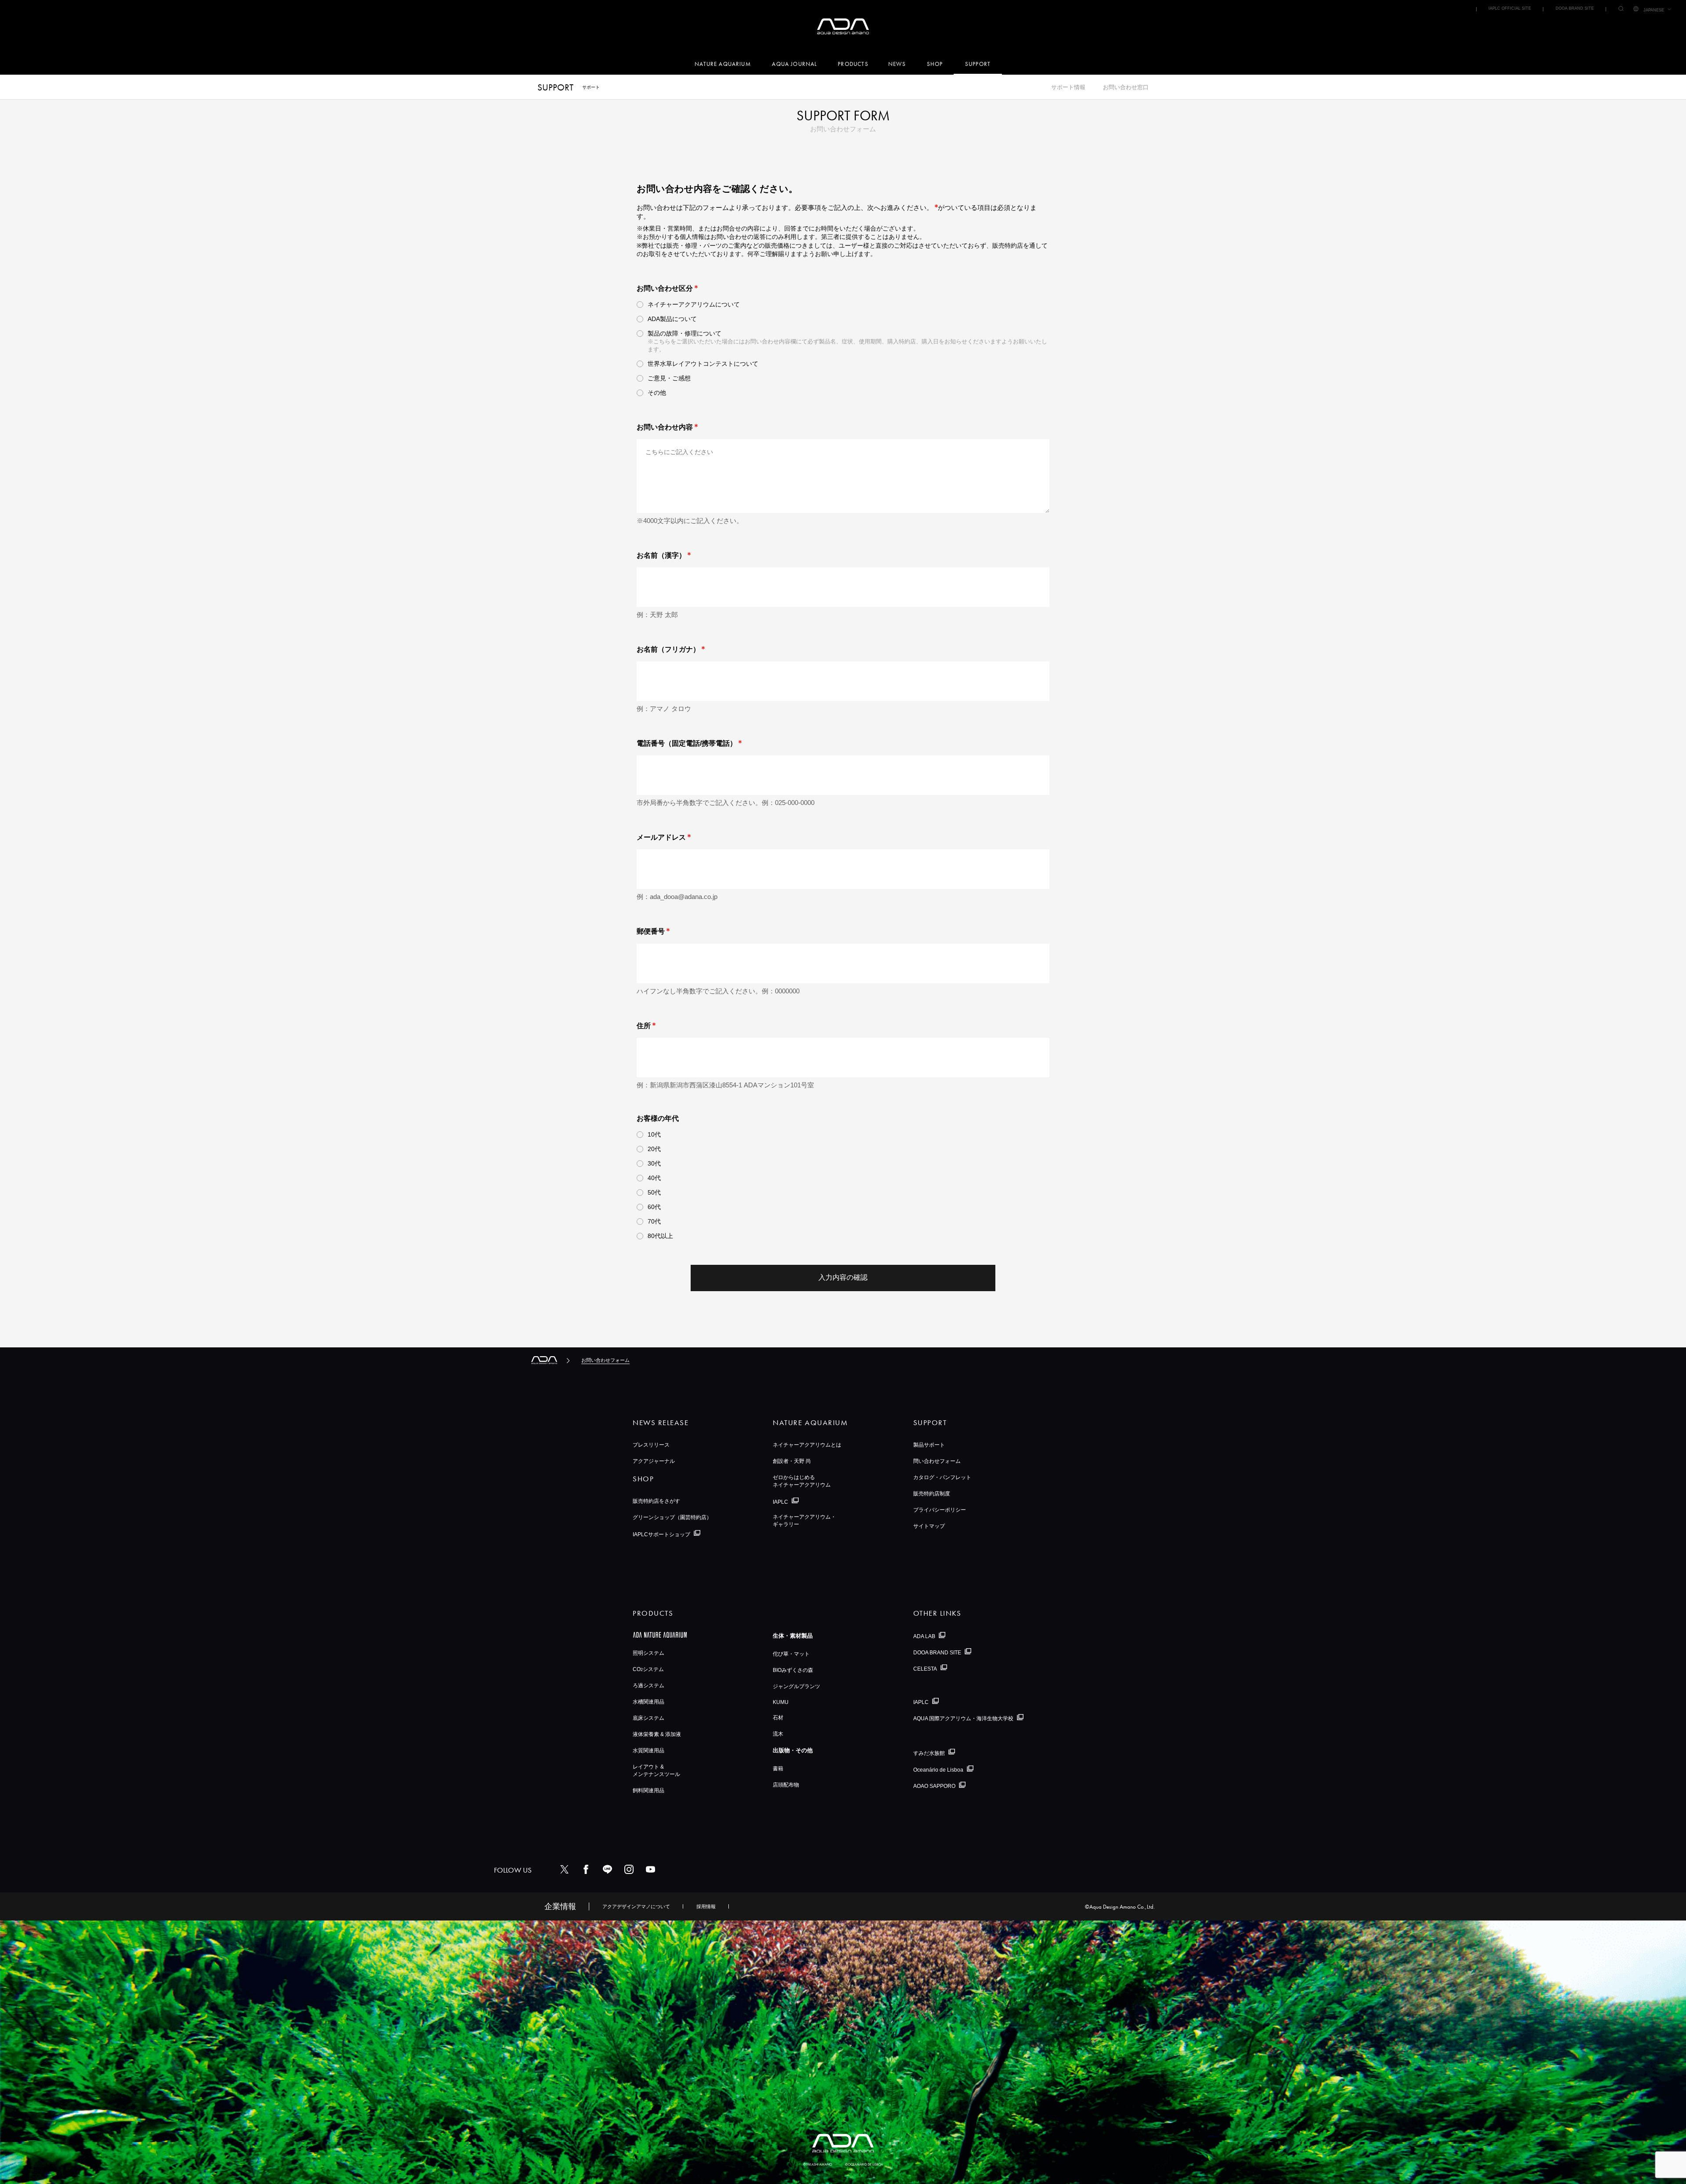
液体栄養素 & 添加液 (657, 1734)
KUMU (781, 1702)
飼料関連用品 (648, 1791)
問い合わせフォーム (937, 1461)
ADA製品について (672, 319)
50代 (654, 1192)
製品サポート (929, 1445)
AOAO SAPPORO (934, 1786)
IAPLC (780, 1502)
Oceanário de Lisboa (938, 1770)
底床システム (648, 1718)
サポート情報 (1068, 87)
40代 (654, 1178)
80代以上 (660, 1236)
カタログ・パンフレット (942, 1477)
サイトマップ (929, 1526)
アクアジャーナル (654, 1461)
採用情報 (706, 1906)
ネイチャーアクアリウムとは (807, 1445)
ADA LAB (924, 1636)
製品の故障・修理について (684, 333)
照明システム (648, 1653)
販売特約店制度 (932, 1494)
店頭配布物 (786, 1785)
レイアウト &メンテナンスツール (656, 1771)
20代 (654, 1149)
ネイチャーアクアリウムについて (694, 304)
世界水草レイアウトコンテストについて (703, 364)
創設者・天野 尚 (792, 1461)
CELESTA (925, 1668)
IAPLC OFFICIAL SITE (1510, 8)
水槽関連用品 (648, 1702)
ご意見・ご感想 (669, 378)
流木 (778, 1734)
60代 (654, 1207)
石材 (778, 1718)
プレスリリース (651, 1445)
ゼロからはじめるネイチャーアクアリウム (802, 1481)
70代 (654, 1221)
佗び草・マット (791, 1654)
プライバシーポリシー (940, 1510)
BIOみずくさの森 (793, 1670)
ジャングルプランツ (796, 1686)
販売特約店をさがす (656, 1501)
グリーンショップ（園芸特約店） (672, 1517)
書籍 (778, 1769)
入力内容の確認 (843, 1277)
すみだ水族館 (929, 1753)
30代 (654, 1163)
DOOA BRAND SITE (1575, 8)
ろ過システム (648, 1686)
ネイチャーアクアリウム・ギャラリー (804, 1521)
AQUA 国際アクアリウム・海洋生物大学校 (963, 1718)
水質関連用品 (648, 1751)
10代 (654, 1134)
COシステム (648, 1669)
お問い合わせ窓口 (1126, 87)
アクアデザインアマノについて (636, 1906)
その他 (657, 393)
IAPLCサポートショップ (661, 1534)
